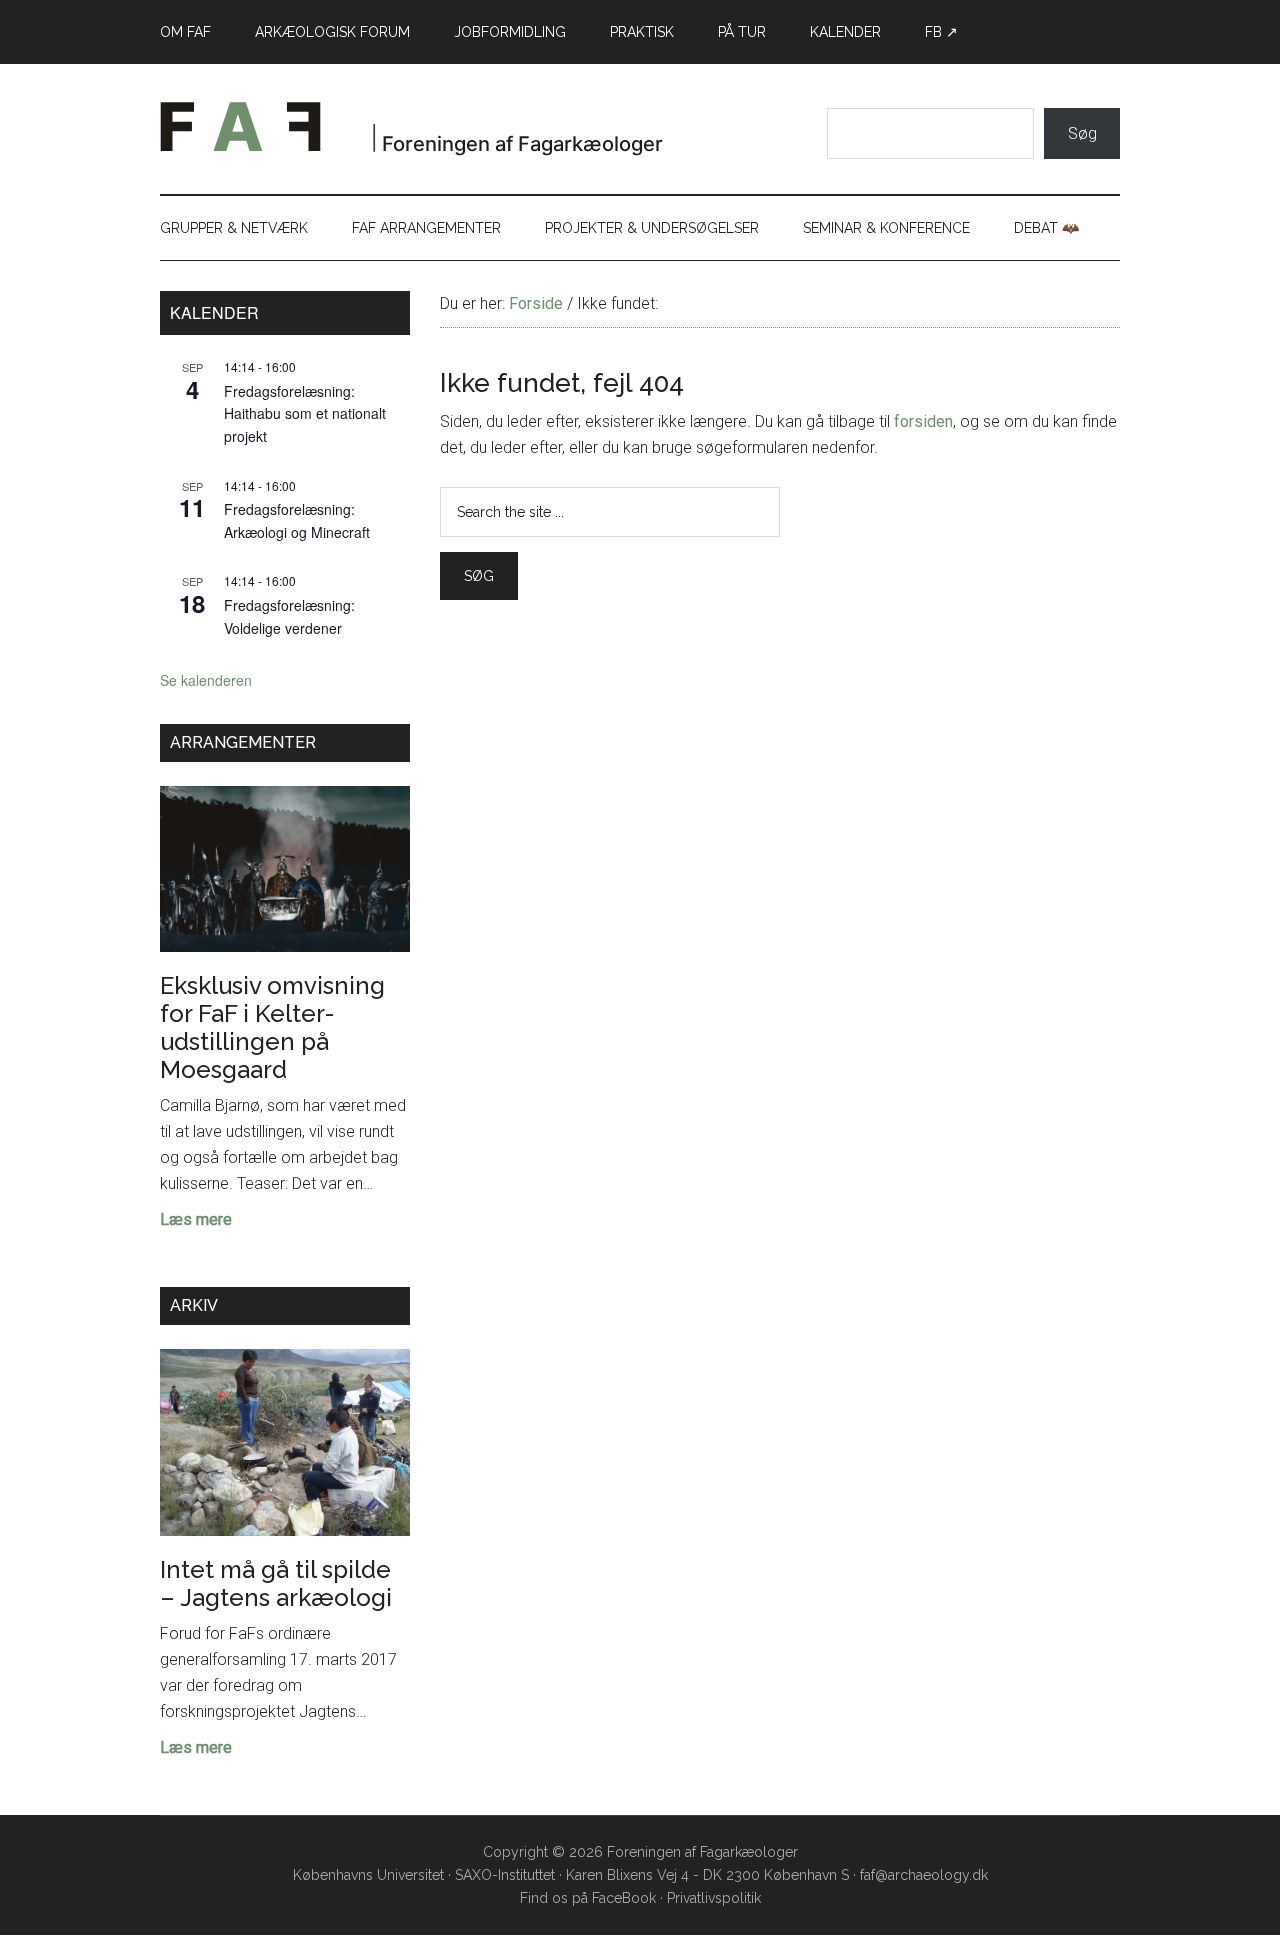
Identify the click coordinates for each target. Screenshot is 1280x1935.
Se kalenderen (206, 680)
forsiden (923, 421)
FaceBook (624, 1898)
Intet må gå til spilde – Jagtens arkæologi (276, 1583)
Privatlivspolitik (714, 1898)
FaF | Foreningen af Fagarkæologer (435, 134)
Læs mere (196, 1221)
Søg (1082, 133)
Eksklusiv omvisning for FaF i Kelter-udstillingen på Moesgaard (272, 1027)
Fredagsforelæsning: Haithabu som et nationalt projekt (305, 413)
